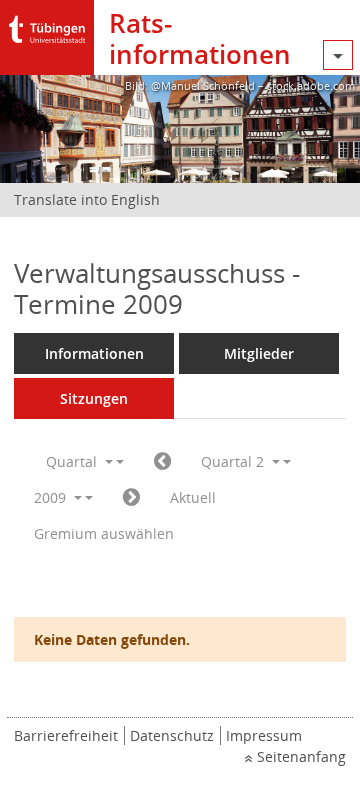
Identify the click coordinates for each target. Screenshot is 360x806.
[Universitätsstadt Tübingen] (47, 24)
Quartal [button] (73, 461)
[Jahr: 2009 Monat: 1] (162, 462)
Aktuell (193, 497)
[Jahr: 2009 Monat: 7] (131, 498)
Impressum (264, 735)
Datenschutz (172, 735)
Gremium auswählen (104, 533)
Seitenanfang (301, 756)
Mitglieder (259, 353)
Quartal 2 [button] (234, 461)
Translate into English (87, 199)
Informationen (94, 353)
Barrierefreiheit (66, 735)
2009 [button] (52, 497)
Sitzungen (94, 398)
